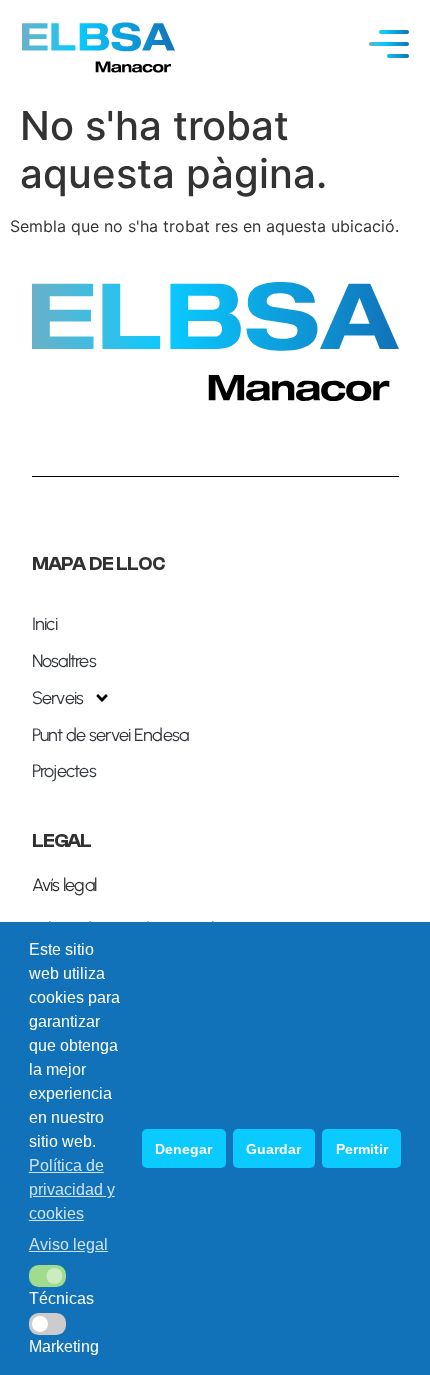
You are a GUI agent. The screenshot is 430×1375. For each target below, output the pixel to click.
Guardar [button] (273, 1149)
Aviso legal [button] (68, 1244)
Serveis (58, 698)
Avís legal (64, 885)
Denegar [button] (183, 1149)
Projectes (64, 771)
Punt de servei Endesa (110, 735)
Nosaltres (64, 661)
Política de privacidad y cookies (72, 1189)
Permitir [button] (362, 1149)
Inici (44, 624)
